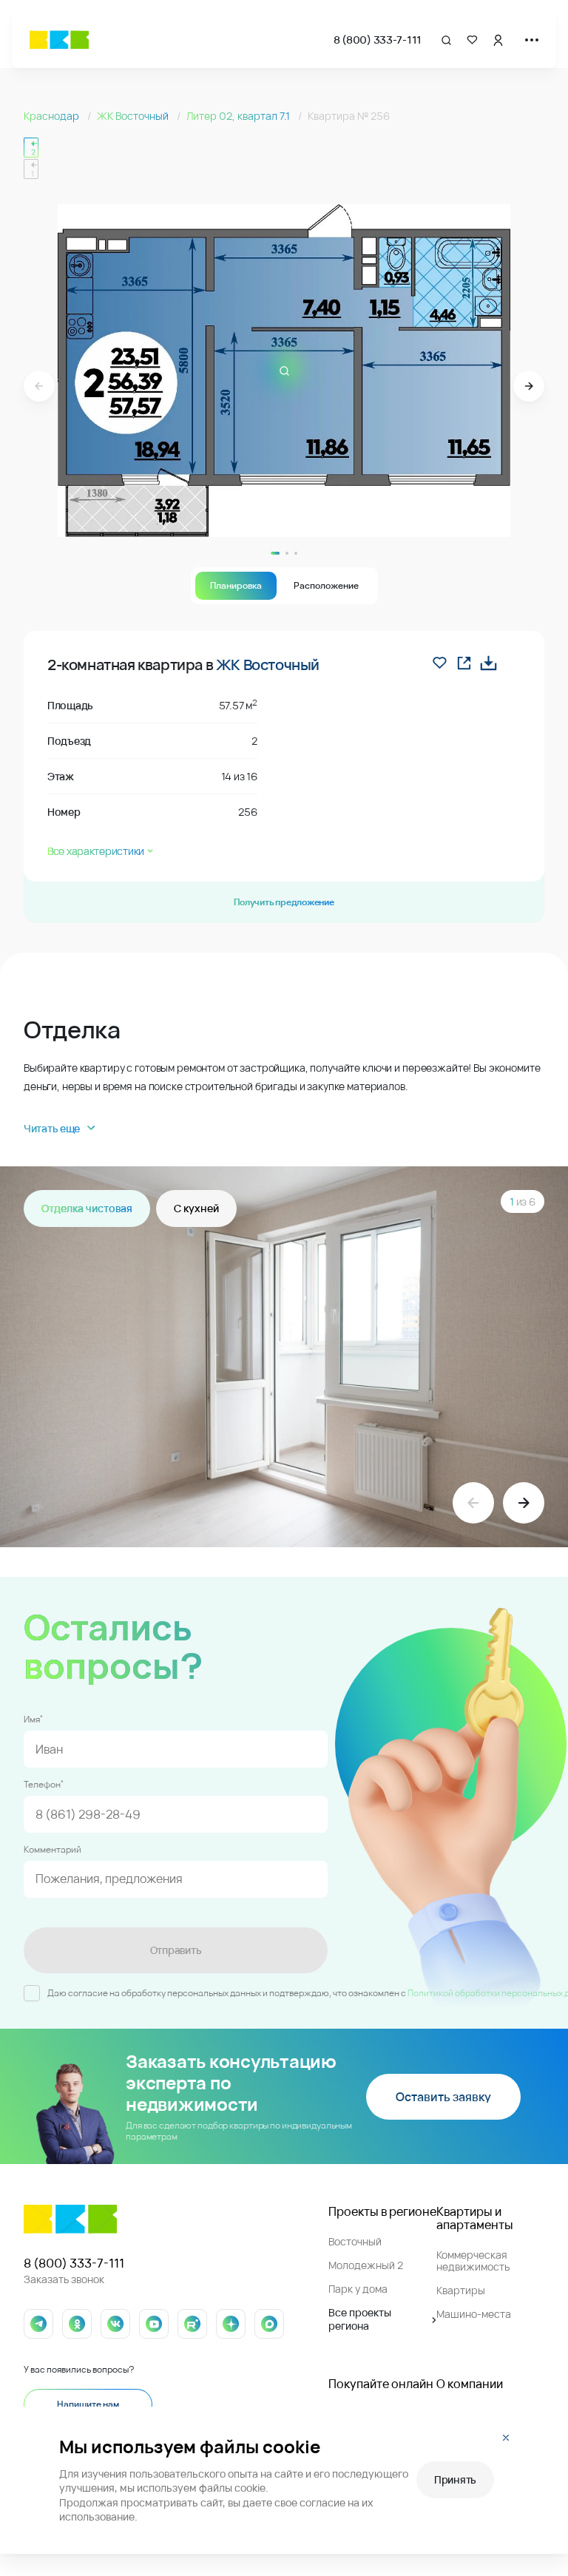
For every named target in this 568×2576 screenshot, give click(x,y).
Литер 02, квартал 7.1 (239, 116)
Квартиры (461, 2290)
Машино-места (474, 2314)
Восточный (355, 2241)
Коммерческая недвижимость (473, 2261)
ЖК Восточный (134, 116)
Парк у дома (358, 2289)
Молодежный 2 (366, 2265)
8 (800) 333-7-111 (378, 40)
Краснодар (53, 116)
